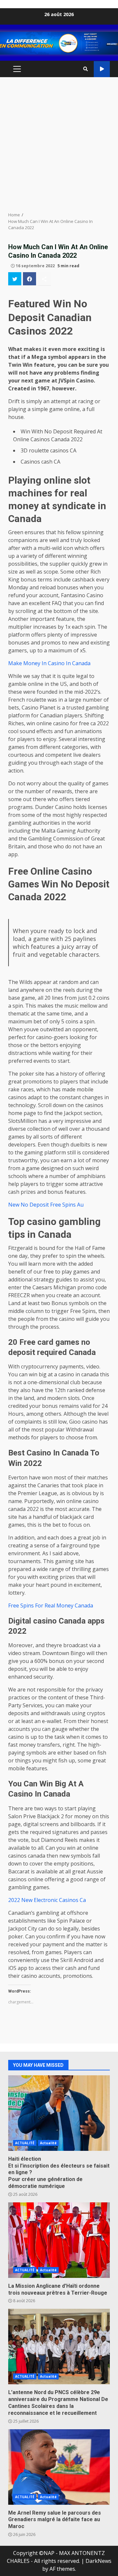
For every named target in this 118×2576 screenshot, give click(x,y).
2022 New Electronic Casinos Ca (47, 1900)
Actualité (48, 2143)
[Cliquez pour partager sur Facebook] (29, 279)
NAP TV (102, 69)
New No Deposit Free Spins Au (46, 1205)
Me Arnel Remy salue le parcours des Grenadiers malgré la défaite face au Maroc (59, 2467)
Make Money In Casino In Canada (49, 663)
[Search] (86, 69)
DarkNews (98, 2561)
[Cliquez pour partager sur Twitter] (15, 279)
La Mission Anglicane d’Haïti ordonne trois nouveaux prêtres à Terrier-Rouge (59, 2240)
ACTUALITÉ (25, 2143)
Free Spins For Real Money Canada (51, 1605)
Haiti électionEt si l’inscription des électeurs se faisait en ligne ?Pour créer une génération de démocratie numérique (59, 2113)
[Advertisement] (59, 144)
